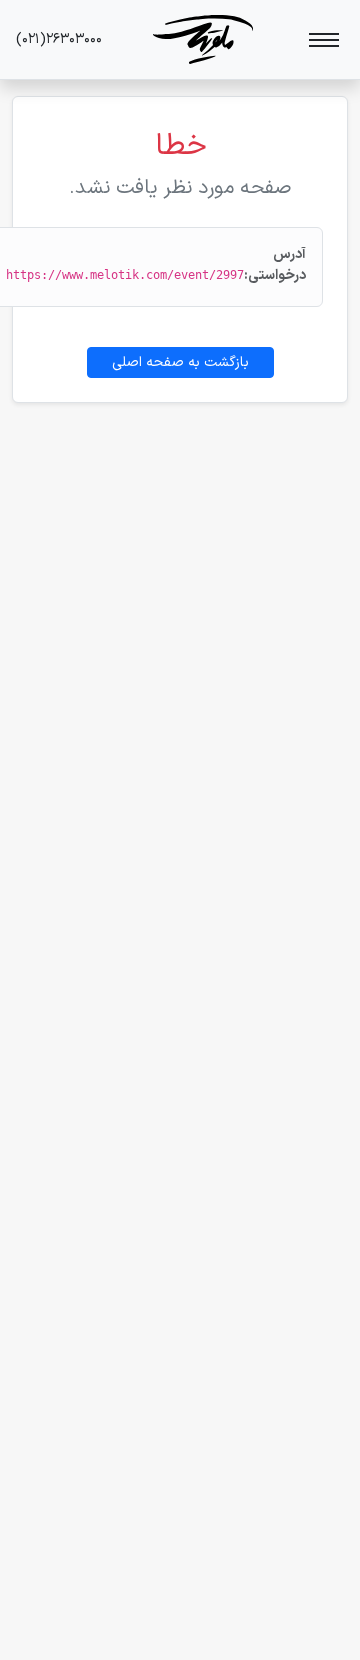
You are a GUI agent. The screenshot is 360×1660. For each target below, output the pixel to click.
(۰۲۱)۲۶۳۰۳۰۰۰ (59, 39)
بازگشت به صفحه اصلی (180, 362)
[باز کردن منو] (324, 40)
